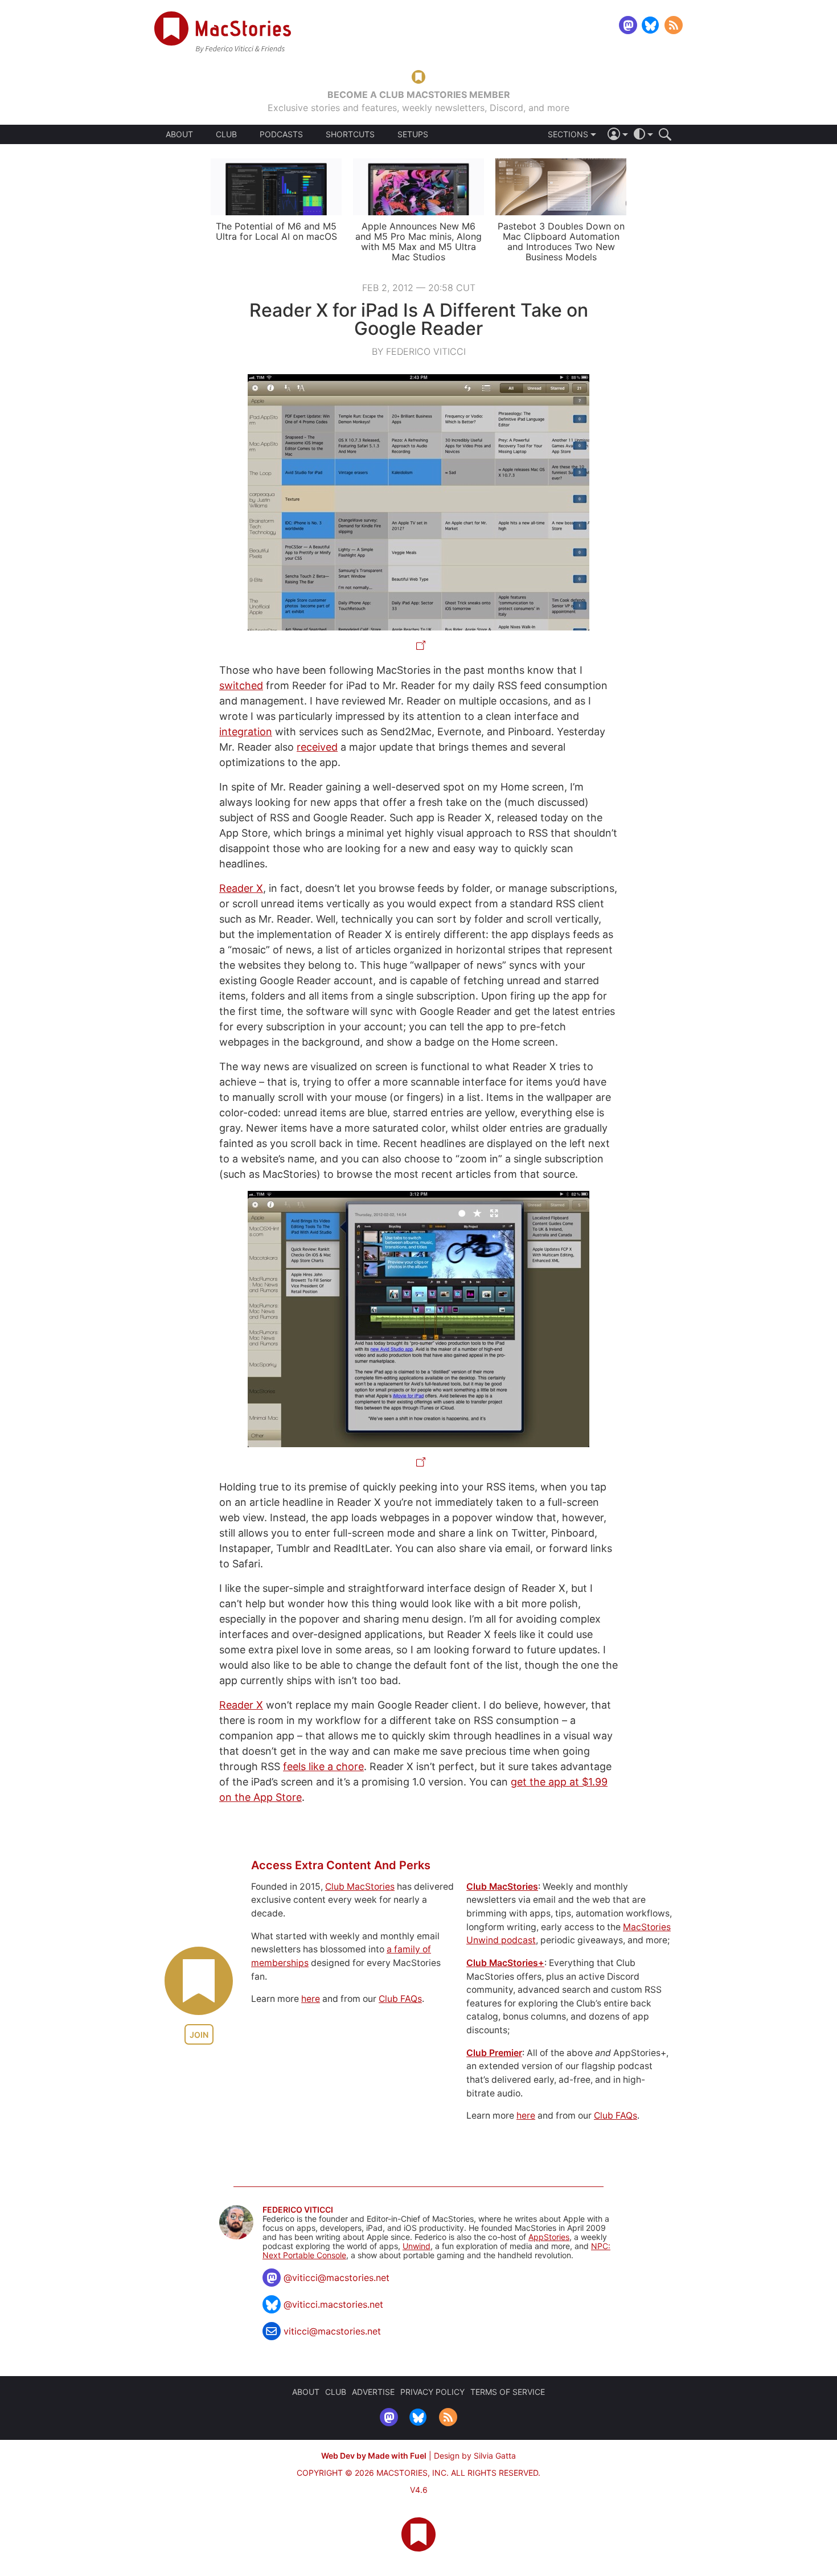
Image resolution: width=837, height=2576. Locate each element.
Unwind (417, 2246)
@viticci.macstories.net (333, 2304)
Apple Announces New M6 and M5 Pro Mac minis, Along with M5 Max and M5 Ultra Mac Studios (419, 241)
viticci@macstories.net (332, 2331)
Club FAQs (400, 1999)
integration (246, 732)
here (311, 1999)
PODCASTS (281, 134)
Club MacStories (360, 1887)
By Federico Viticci (419, 351)
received (317, 747)
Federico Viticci (298, 2210)
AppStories (549, 2237)
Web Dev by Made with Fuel (374, 2456)
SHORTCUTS (350, 134)
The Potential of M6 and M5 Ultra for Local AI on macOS (276, 231)
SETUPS (413, 134)
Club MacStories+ (505, 1963)
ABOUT (179, 134)
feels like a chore (323, 1766)
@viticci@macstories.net (337, 2278)
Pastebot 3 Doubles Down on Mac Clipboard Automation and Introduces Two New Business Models (561, 241)
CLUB (226, 134)
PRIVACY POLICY (432, 2392)
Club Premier (494, 2053)
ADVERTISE (373, 2392)
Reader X (241, 888)
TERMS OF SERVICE (508, 2392)
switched (241, 685)
